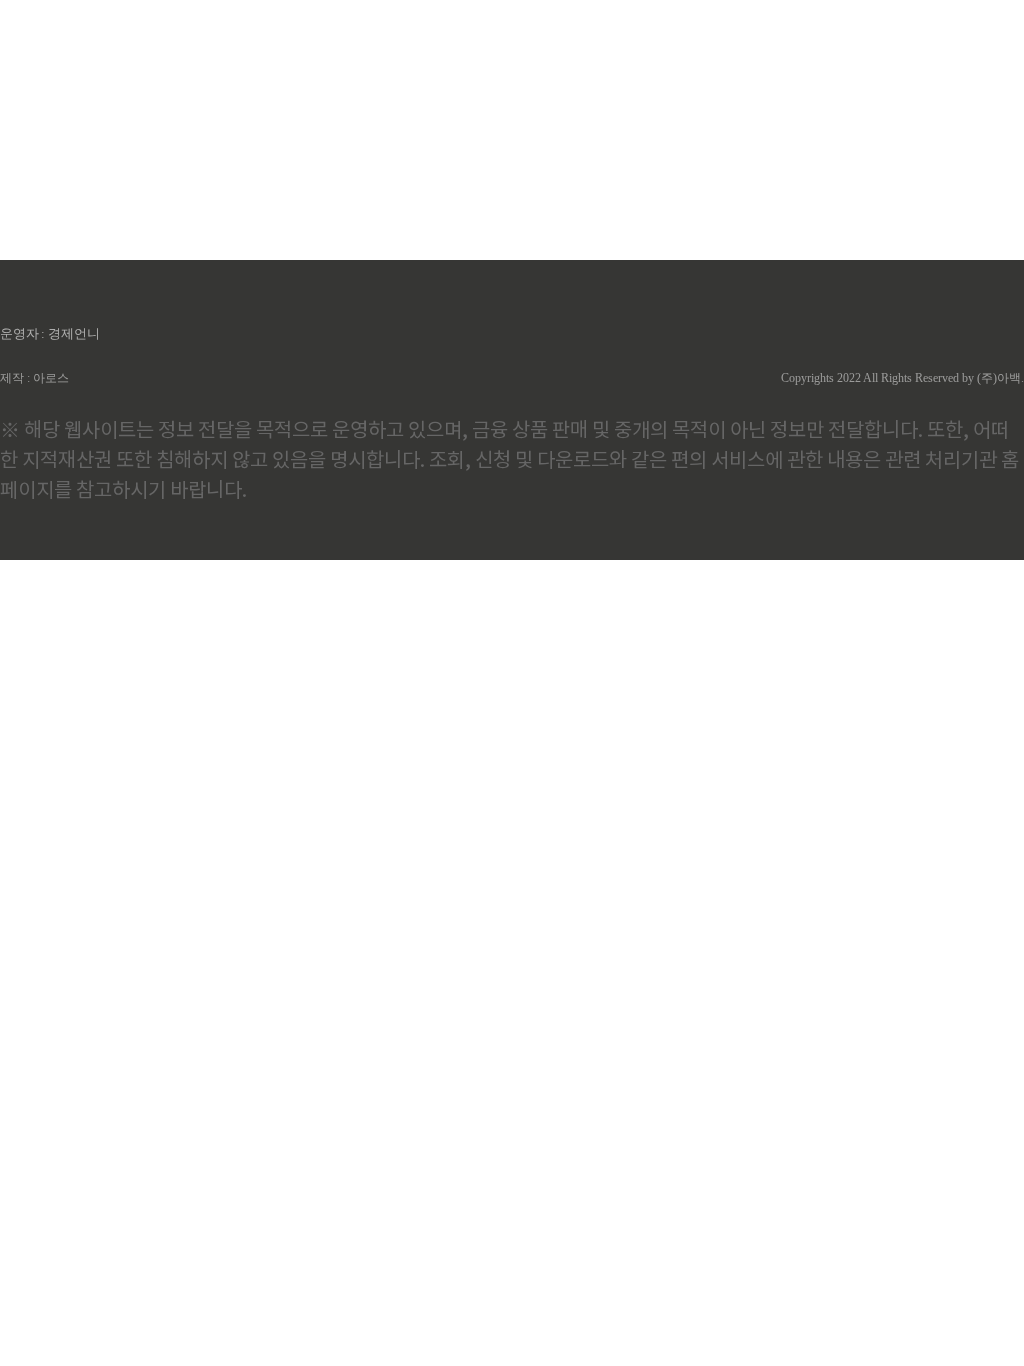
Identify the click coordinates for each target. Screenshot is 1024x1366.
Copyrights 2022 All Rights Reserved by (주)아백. (902, 378)
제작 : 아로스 (34, 378)
